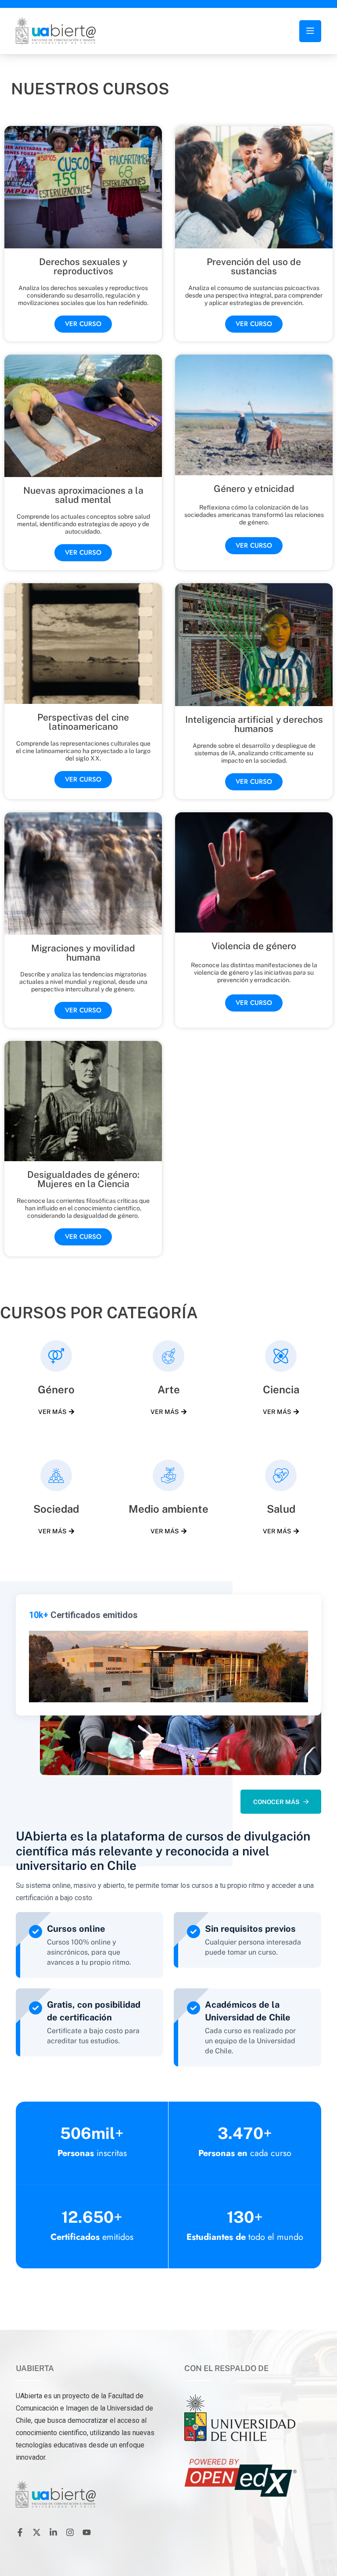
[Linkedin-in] (53, 2533)
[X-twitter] (36, 2533)
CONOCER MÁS (276, 1802)
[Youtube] (86, 2533)
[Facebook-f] (20, 2533)
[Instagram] (70, 2533)
